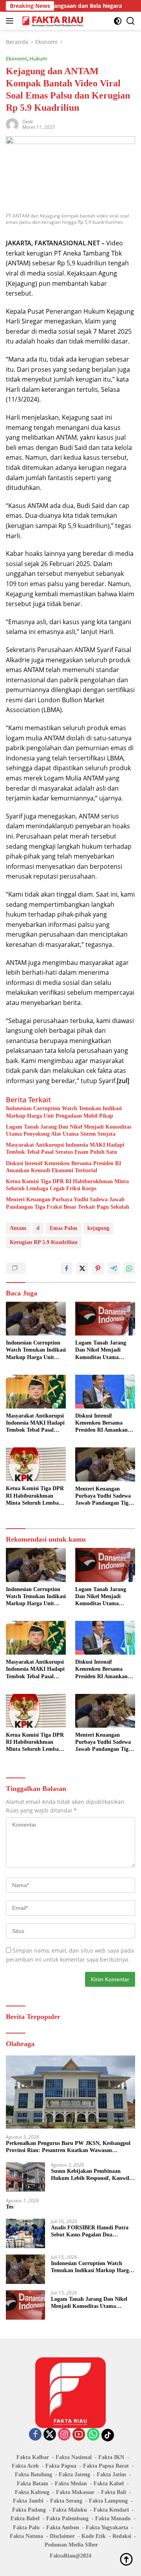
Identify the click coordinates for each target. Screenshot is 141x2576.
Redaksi (122, 2536)
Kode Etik (94, 2536)
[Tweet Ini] (82, 1268)
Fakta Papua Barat (106, 2466)
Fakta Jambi (28, 2501)
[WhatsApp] (93, 2435)
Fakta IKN (111, 2457)
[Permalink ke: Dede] (12, 123)
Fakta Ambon (63, 2528)
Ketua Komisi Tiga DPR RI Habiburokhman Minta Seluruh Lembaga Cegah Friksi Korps (67, 1185)
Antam (18, 1228)
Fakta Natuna (26, 2536)
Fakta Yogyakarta (107, 2528)
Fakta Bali (114, 2492)
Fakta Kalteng (32, 2492)
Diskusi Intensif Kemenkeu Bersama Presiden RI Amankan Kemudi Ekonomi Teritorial (63, 1167)
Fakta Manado (113, 2518)
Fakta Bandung (33, 2475)
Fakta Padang (29, 2510)
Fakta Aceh (25, 2466)
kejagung (98, 1228)
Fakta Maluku (70, 2510)
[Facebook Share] (67, 1268)
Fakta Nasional (74, 2457)
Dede (28, 121)
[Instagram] (64, 2435)
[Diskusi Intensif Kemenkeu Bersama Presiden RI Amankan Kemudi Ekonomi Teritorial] (105, 1392)
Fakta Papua (61, 2466)
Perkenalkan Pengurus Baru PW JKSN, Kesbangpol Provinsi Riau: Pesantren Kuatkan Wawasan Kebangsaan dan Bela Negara (68, 2147)
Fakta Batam (33, 2484)
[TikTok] (108, 2435)
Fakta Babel (25, 2518)
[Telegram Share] (114, 1268)
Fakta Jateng (74, 2475)
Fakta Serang (66, 2501)
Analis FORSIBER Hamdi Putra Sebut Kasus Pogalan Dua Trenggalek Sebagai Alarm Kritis (90, 2232)
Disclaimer (62, 2536)
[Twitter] (50, 2435)
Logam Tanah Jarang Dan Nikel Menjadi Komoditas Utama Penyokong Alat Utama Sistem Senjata (69, 1130)
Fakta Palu (26, 2528)
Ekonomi (16, 58)
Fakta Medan (71, 2484)
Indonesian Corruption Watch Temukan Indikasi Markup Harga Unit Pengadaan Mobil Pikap (64, 1112)
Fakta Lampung (108, 2501)
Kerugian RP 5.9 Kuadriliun (44, 1242)
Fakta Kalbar (33, 2457)
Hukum (38, 58)
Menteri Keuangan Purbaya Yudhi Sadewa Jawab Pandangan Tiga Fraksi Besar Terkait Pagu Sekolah (68, 1203)
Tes (10, 2207)
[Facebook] (35, 2435)
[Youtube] (79, 2435)
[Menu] (11, 21)
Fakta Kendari (111, 2510)
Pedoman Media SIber (71, 2545)
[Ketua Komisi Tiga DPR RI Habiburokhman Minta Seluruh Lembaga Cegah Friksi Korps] (36, 1464)
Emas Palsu (63, 1228)
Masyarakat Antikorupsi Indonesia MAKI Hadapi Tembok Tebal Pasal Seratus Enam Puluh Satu (65, 1148)
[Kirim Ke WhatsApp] (129, 1268)
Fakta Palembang (67, 2518)
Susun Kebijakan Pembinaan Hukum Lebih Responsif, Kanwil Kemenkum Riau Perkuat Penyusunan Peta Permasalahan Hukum (90, 2175)
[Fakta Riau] (52, 21)
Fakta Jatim (111, 2475)
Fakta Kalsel (109, 2484)
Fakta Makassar (75, 2492)
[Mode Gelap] (118, 21)
